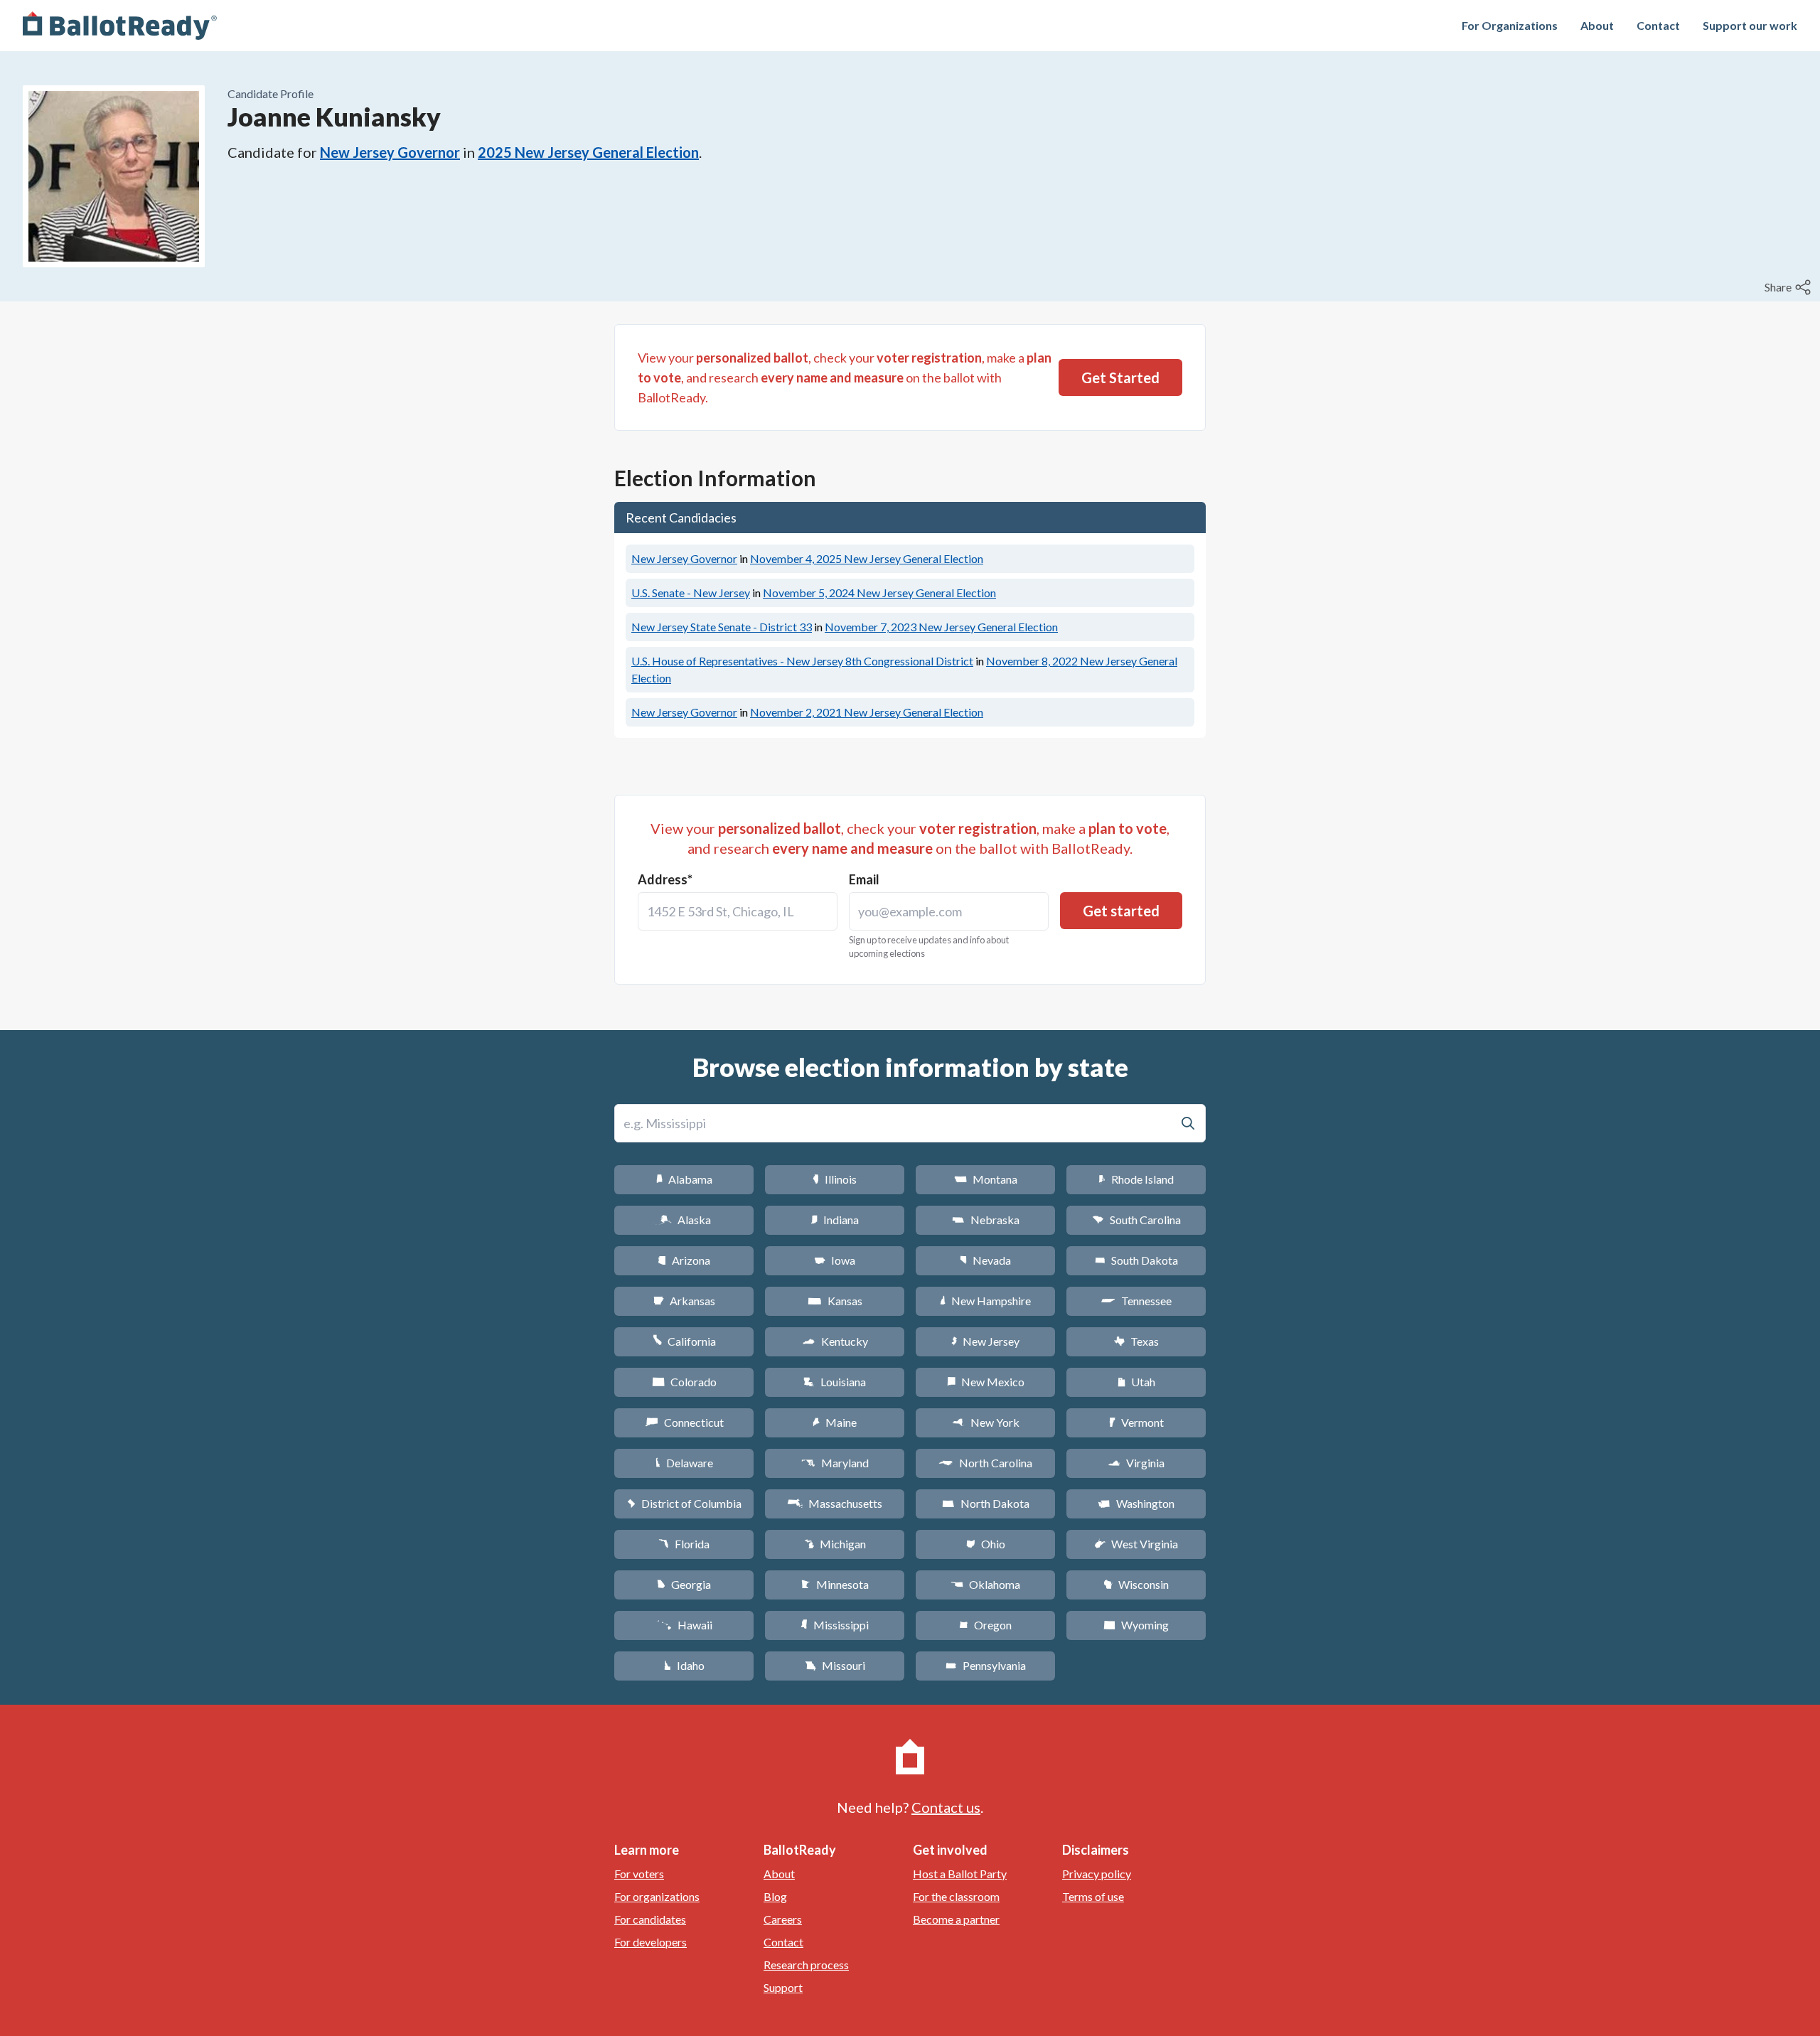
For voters (639, 1874)
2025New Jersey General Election (588, 152)
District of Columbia (684, 1503)
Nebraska (986, 1220)
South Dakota (1136, 1260)
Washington (1136, 1503)
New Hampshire (985, 1301)
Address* (665, 879)
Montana (986, 1179)
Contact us (946, 1807)
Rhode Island (1136, 1179)
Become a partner (956, 1919)
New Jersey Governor (390, 152)
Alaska (684, 1220)
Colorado (684, 1382)
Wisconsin (1136, 1584)
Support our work (1750, 25)
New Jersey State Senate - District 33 (722, 627)
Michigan (835, 1544)
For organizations (657, 1896)
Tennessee (1136, 1301)
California (684, 1341)
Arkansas (684, 1301)
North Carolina (985, 1463)
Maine (835, 1422)
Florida (684, 1544)
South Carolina (1136, 1220)
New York (986, 1422)
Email (864, 879)
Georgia (684, 1584)
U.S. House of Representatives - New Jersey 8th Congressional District (802, 661)
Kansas (835, 1301)
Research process (806, 1965)
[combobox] (738, 911)
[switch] (1789, 287)
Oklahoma (985, 1584)
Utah (1136, 1382)
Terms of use (1093, 1896)
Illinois (835, 1179)
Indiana (835, 1220)
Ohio (986, 1544)
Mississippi (835, 1625)
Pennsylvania (986, 1665)
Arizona (684, 1260)
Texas (1136, 1341)
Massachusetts (835, 1503)
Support (783, 1987)
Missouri (835, 1665)
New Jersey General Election (867, 558)
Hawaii (684, 1625)
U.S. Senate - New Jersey (691, 593)
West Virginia (1136, 1544)
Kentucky (835, 1341)
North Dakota (986, 1503)
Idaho (684, 1665)
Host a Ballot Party (960, 1874)
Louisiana (835, 1382)
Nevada (985, 1260)
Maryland (835, 1463)
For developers (651, 1942)
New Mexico (986, 1382)
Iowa (835, 1260)
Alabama (684, 1179)
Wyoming (1136, 1625)
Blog (775, 1896)
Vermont (1136, 1422)
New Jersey (985, 1341)
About (1597, 25)
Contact (1658, 25)
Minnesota (835, 1584)
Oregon (985, 1625)
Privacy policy (1097, 1874)
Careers (783, 1919)
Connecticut (684, 1422)
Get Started (1120, 377)
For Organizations (1510, 25)
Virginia (1136, 1463)
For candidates (650, 1919)
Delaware (684, 1463)
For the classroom (956, 1896)
